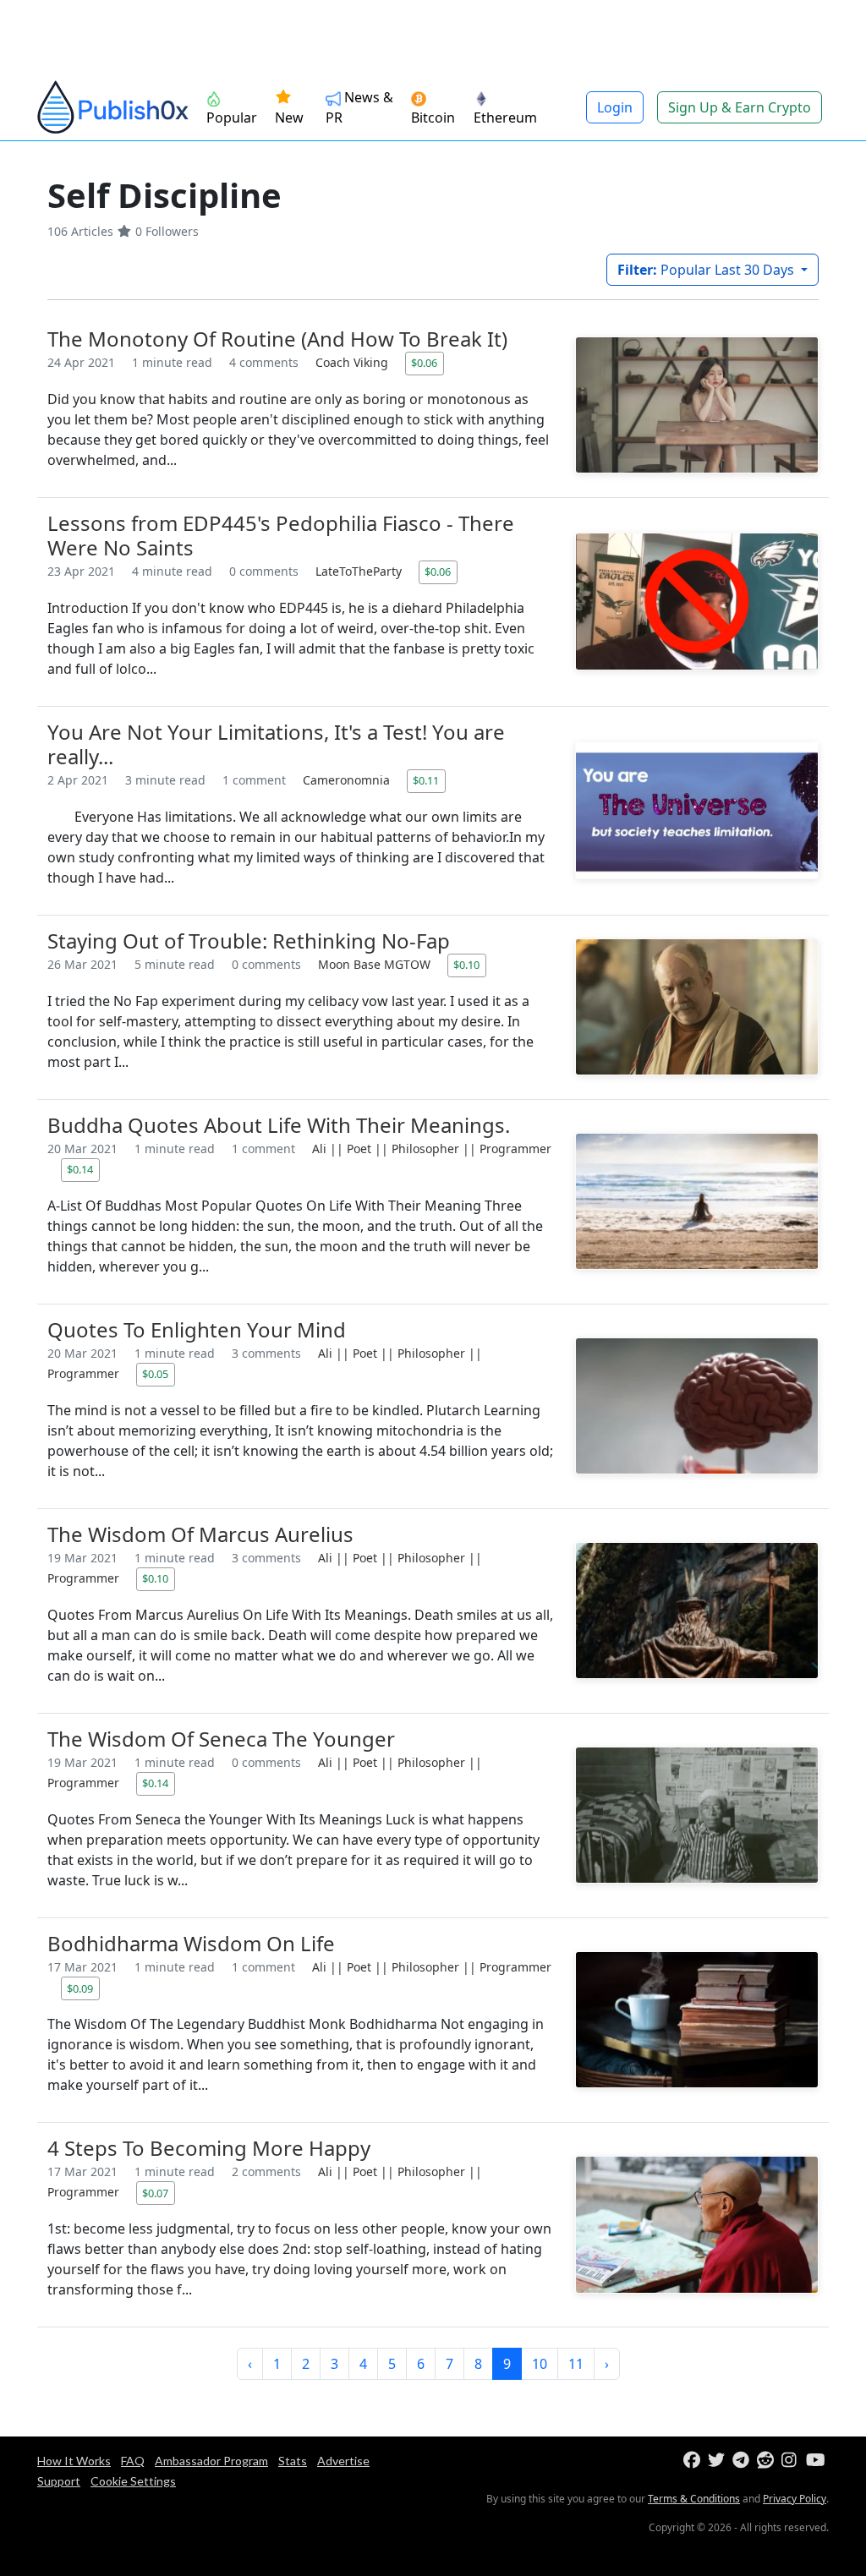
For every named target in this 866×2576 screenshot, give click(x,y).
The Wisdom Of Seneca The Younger (221, 1739)
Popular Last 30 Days (707, 270)
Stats (293, 2461)
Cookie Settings (133, 2481)
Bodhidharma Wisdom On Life (191, 1943)
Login (615, 107)
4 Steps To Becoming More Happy (209, 2148)
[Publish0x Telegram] (743, 2461)
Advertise (343, 2461)
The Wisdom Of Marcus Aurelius (200, 1534)
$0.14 (80, 1169)
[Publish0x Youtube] (817, 2461)
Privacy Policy (795, 2499)
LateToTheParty (360, 571)
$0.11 (426, 780)
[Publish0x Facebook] (694, 2461)
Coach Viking (354, 362)
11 (576, 2364)
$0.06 (424, 363)
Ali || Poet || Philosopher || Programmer (432, 1149)
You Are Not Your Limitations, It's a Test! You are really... (276, 744)
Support (59, 2481)
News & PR (359, 107)
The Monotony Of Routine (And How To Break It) (277, 339)
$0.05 (155, 1374)
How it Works (74, 2461)
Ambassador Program (211, 2461)
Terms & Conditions (694, 2499)
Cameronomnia (348, 780)
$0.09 (80, 1988)
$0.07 (155, 2193)
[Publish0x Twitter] (718, 2461)
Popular (232, 118)
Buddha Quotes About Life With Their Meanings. (279, 1125)
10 (540, 2364)
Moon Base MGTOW (376, 964)
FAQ (133, 2461)
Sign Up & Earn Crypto (740, 107)
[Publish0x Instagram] (792, 2461)
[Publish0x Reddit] (767, 2461)
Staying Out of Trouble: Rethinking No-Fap (249, 941)
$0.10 (466, 965)
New (289, 118)
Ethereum (505, 118)
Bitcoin (433, 118)
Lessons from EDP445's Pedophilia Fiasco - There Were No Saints (281, 535)
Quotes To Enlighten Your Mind (197, 1329)
